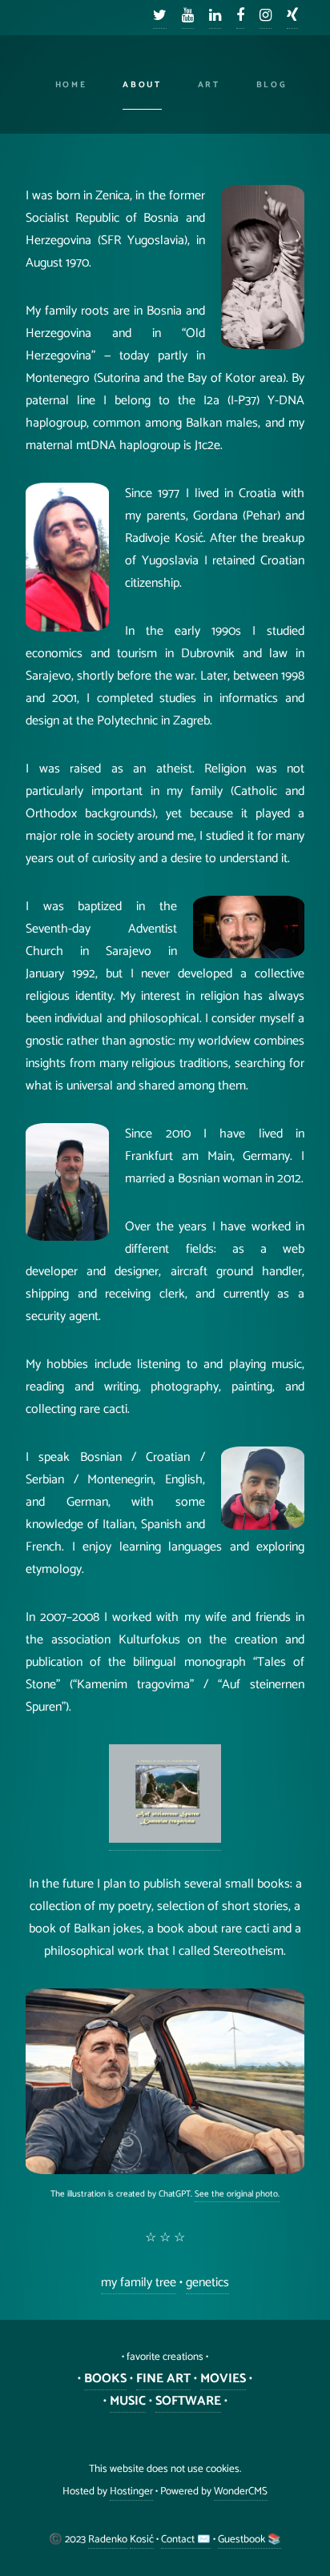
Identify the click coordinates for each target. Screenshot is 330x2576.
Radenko (108, 2539)
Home (71, 85)
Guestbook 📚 (250, 2539)
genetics (207, 2283)
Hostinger (131, 2491)
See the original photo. (237, 2194)
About (142, 85)
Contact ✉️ (186, 2539)
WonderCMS (241, 2491)
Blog (272, 85)
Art (209, 85)
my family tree (139, 2283)
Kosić (142, 2539)
